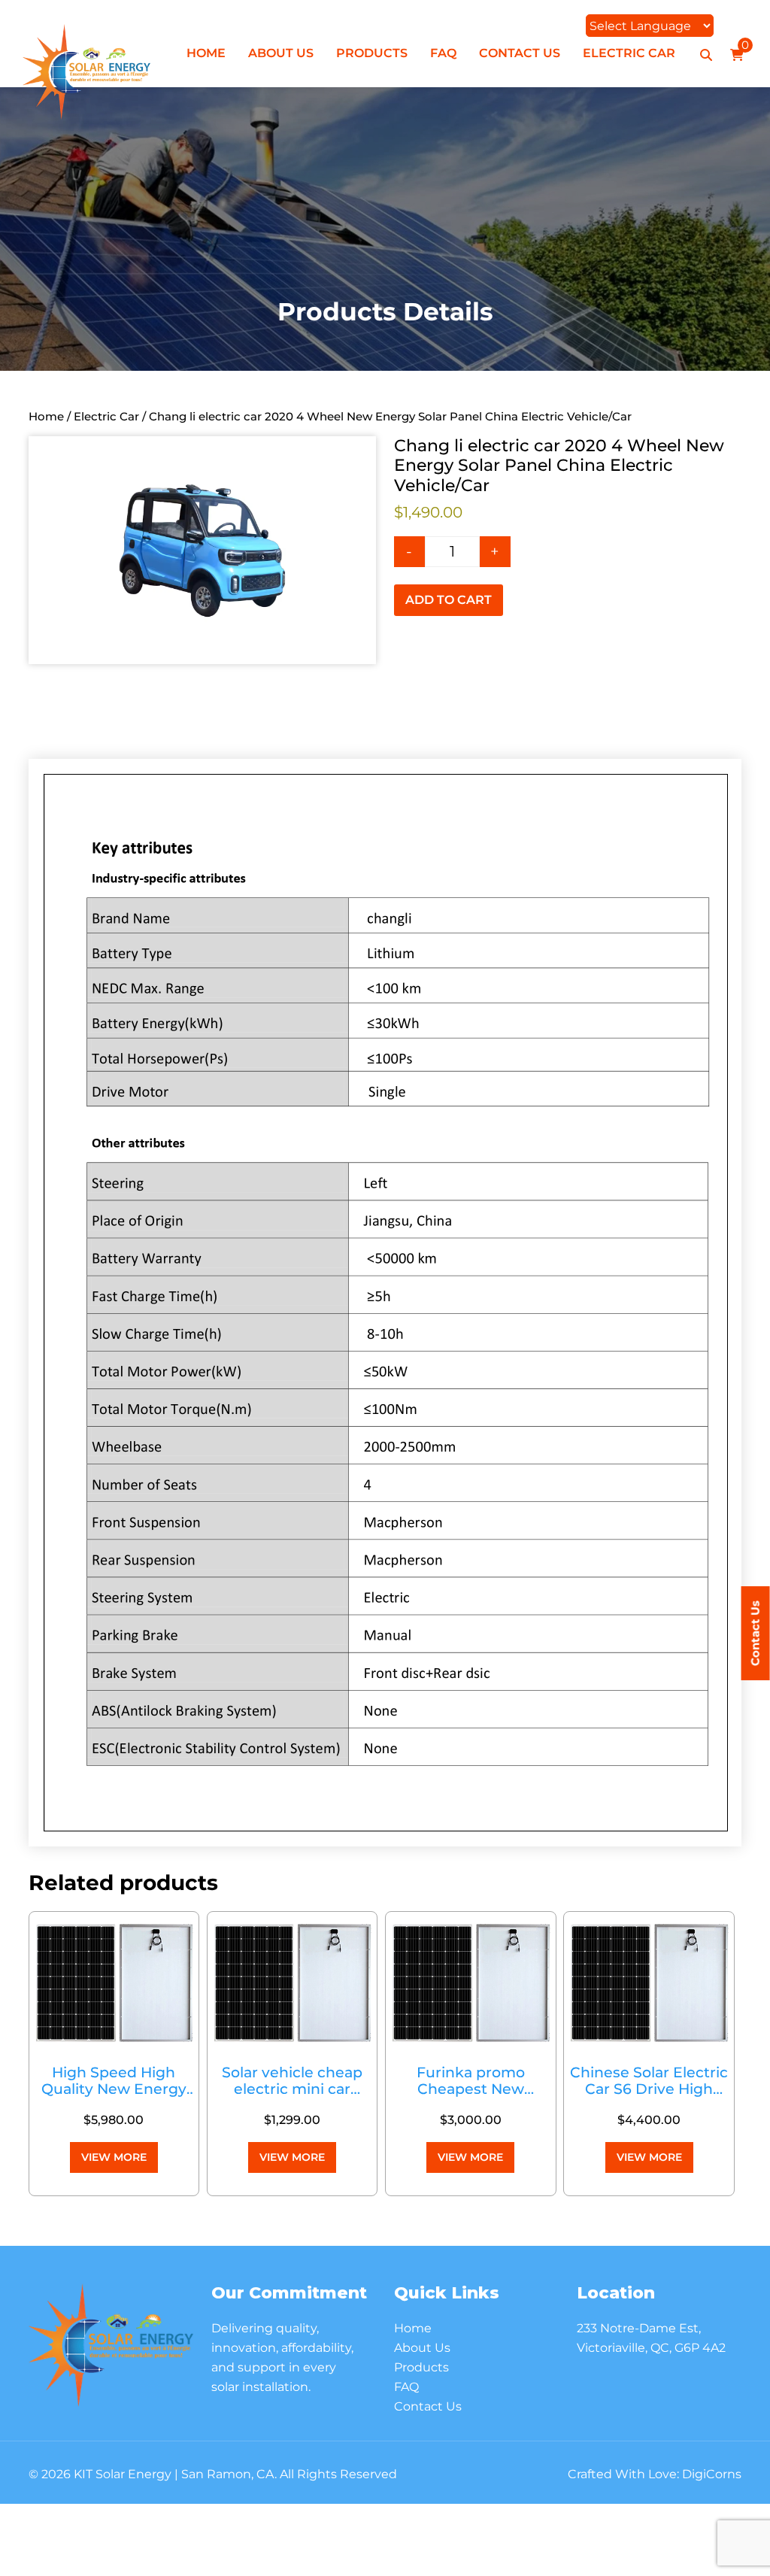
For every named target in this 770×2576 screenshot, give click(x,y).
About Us (281, 53)
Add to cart (449, 600)
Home (206, 53)
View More (114, 2157)
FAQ (443, 53)
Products (372, 53)
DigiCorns (712, 2474)
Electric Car (629, 53)
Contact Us (520, 53)
